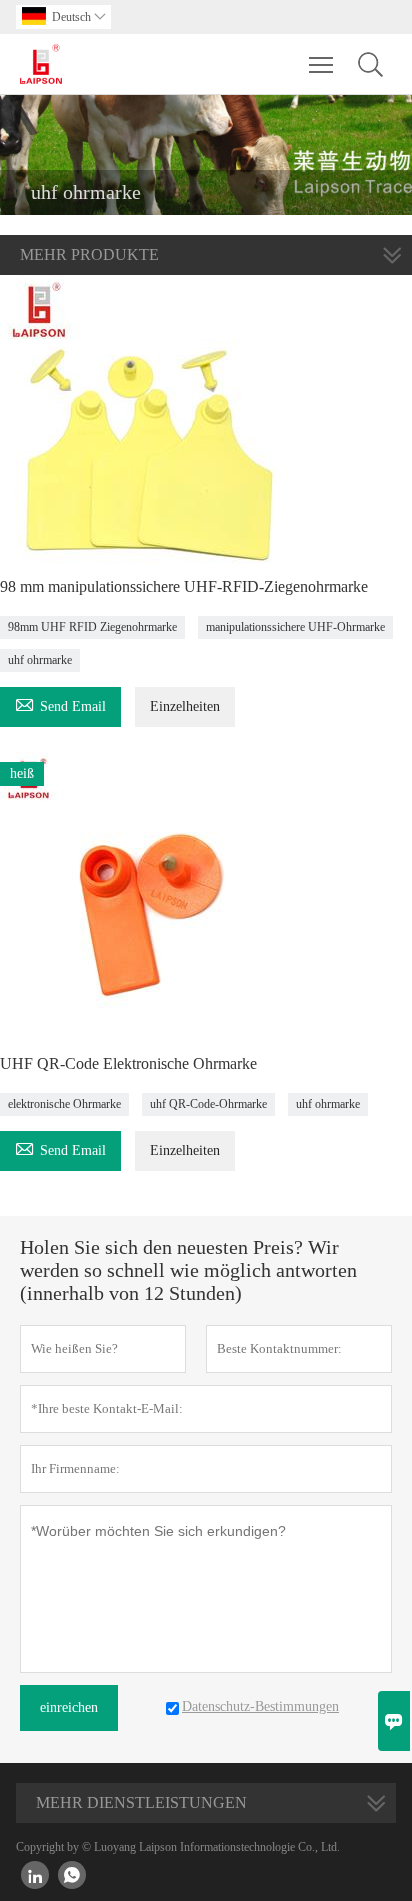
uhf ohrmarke (40, 660)
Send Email (60, 703)
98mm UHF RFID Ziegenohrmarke (92, 627)
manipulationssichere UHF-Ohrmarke (295, 627)
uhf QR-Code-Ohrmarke (208, 1104)
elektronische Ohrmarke (64, 1104)
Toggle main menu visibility (321, 64)
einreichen (69, 1707)
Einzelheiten (185, 706)
